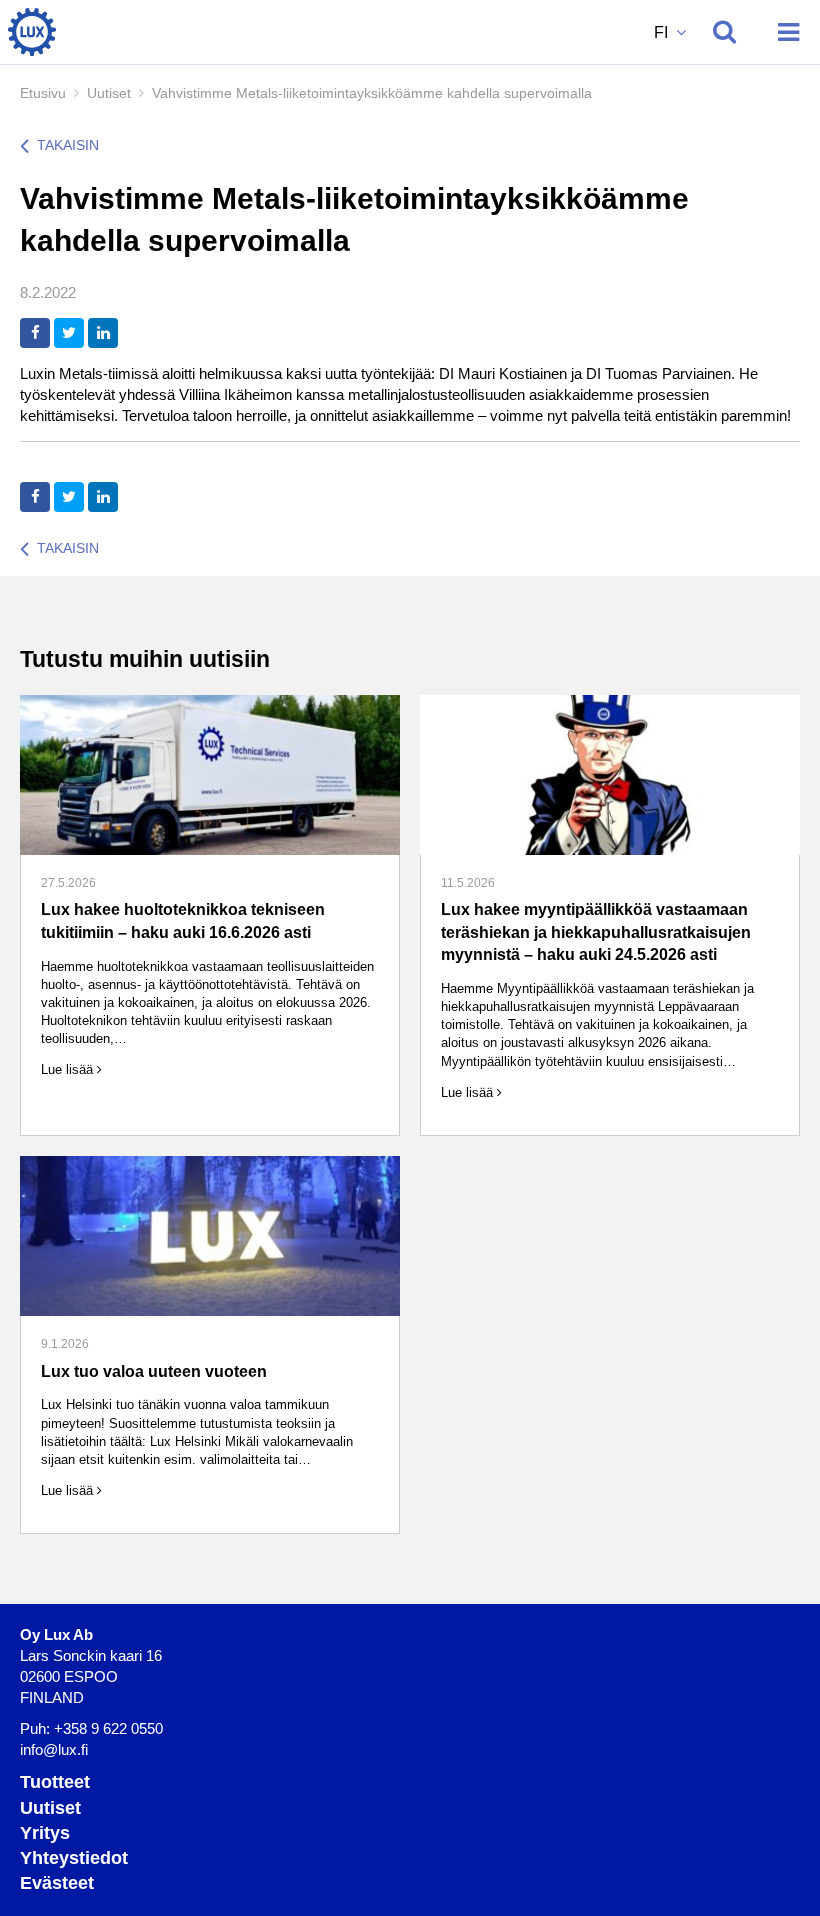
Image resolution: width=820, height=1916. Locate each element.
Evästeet (57, 1883)
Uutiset (109, 93)
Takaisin (68, 145)
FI (663, 32)
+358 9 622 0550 (108, 1728)
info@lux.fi (54, 1749)
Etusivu (43, 93)
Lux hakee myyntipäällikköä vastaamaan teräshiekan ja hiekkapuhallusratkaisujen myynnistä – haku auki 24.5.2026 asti (596, 932)
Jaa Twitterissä (69, 333)
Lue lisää (69, 1069)
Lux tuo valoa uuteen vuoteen (154, 1371)
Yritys (45, 1833)
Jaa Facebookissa (35, 333)
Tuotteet (55, 1782)
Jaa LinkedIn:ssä (103, 333)
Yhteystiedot (74, 1858)
